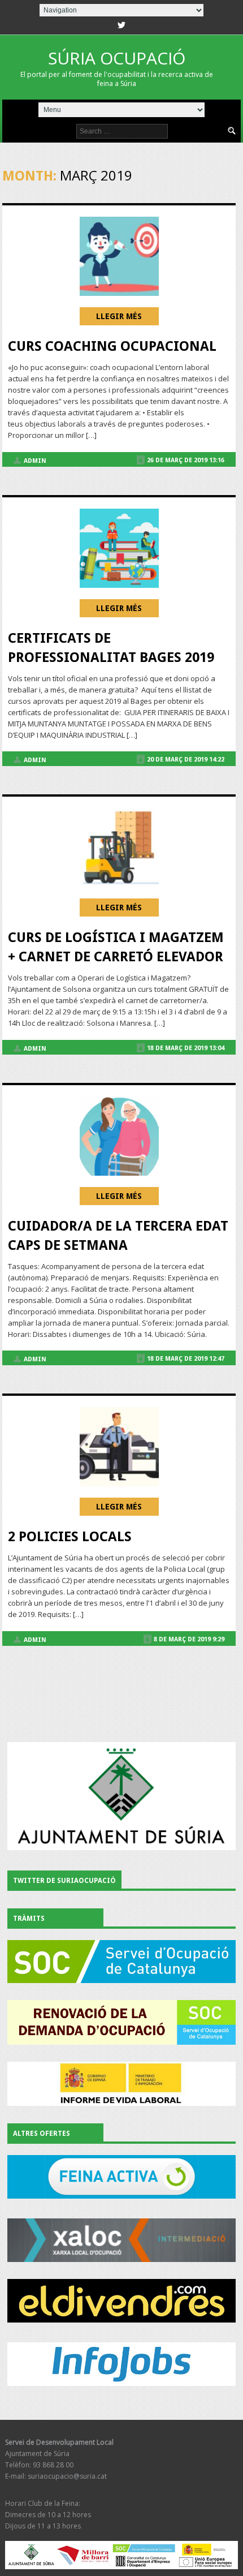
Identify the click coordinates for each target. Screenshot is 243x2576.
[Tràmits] (122, 1962)
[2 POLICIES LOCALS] (119, 1447)
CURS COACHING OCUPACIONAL (112, 346)
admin (35, 461)
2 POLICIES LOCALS (70, 1537)
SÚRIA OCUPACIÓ (117, 67)
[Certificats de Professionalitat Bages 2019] (119, 548)
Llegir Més (119, 316)
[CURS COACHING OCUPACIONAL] (119, 256)
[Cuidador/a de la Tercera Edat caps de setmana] (119, 1136)
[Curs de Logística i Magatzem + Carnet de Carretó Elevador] (119, 848)
